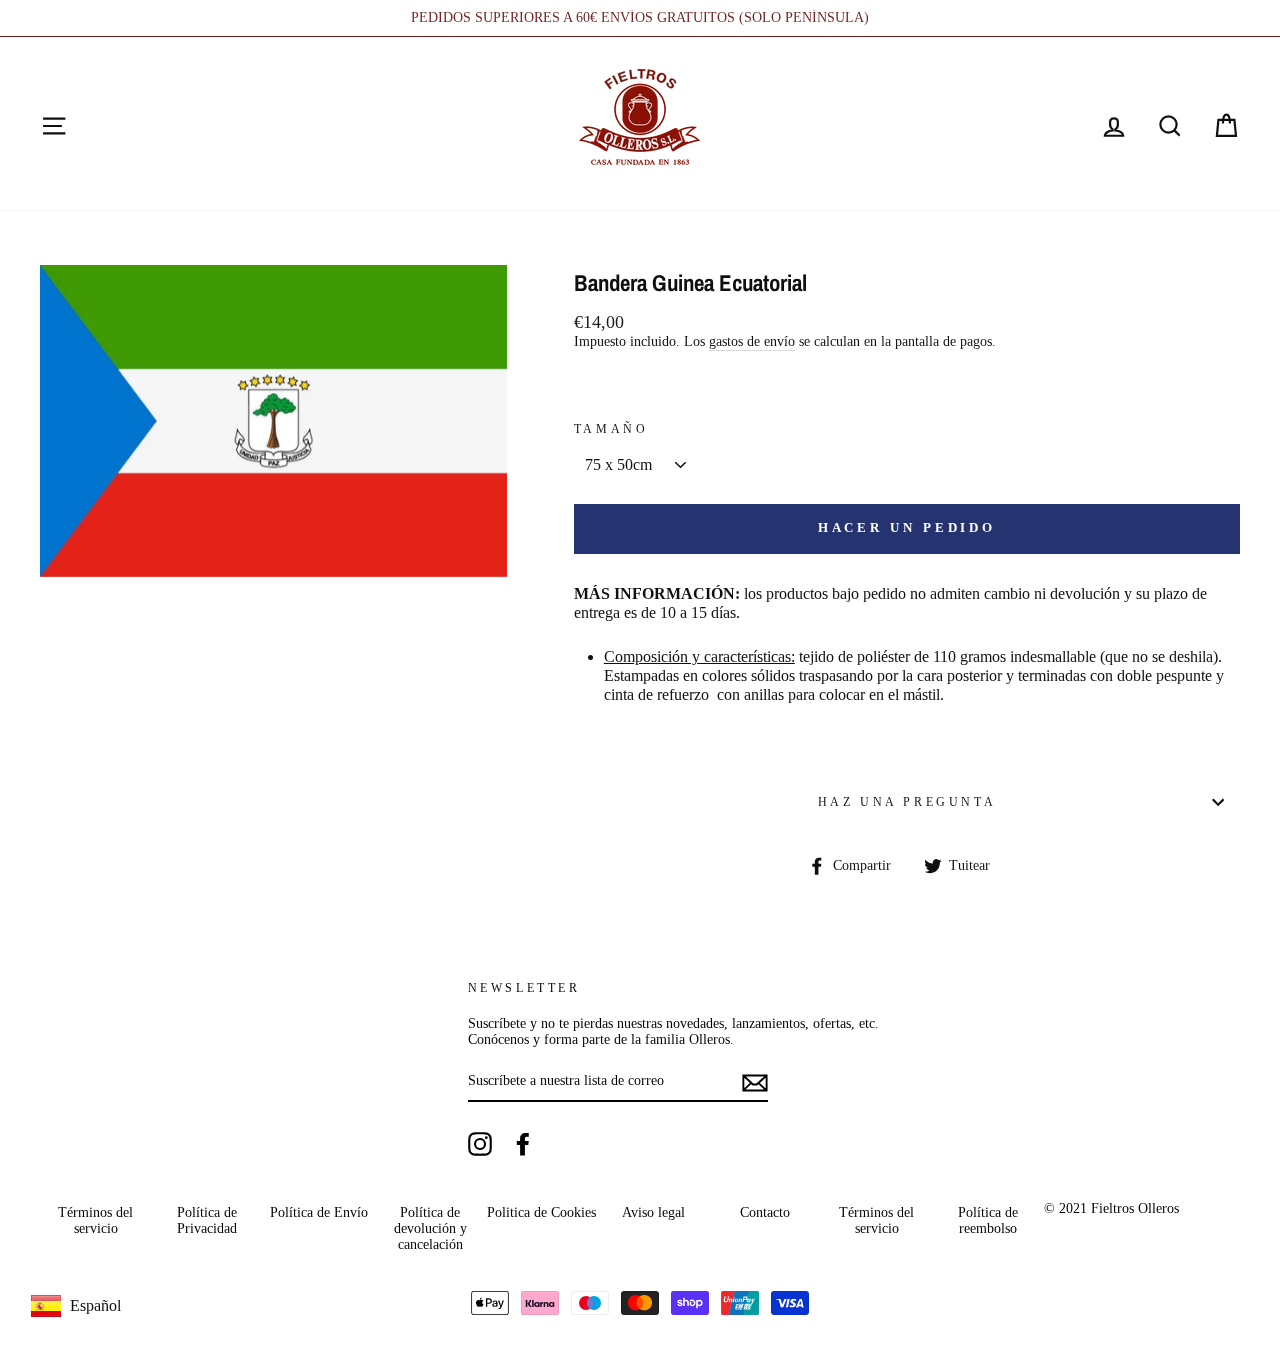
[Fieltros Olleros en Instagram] (480, 1144)
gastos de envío (752, 341)
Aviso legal (653, 1212)
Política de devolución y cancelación (430, 1229)
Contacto (765, 1212)
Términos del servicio (95, 1220)
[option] (640, 18)
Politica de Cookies (541, 1212)
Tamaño (611, 429)
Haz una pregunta (907, 802)
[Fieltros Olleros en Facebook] (523, 1144)
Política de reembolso (988, 1220)
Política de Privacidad (207, 1220)
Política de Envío (319, 1212)
